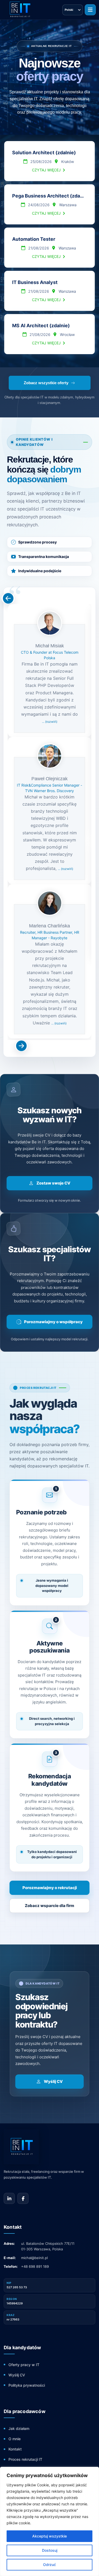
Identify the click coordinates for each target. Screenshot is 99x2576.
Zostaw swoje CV (53, 1183)
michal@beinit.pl (34, 2258)
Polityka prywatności (27, 2385)
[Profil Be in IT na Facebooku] (23, 2198)
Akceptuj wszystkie (49, 2536)
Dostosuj (50, 2550)
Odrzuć (49, 2565)
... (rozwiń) (50, 722)
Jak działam (19, 2428)
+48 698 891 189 (35, 2266)
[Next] (8, 598)
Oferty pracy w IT (24, 2365)
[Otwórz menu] (90, 10)
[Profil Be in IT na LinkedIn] (9, 2198)
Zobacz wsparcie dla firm (49, 1906)
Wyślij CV (53, 2081)
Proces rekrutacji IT (25, 2459)
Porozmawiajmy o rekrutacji (50, 1888)
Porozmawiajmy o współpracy (53, 1322)
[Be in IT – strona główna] (20, 10)
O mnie (15, 2439)
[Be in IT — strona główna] (41, 2147)
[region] (49, 2521)
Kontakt (15, 2449)
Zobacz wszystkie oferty (46, 383)
